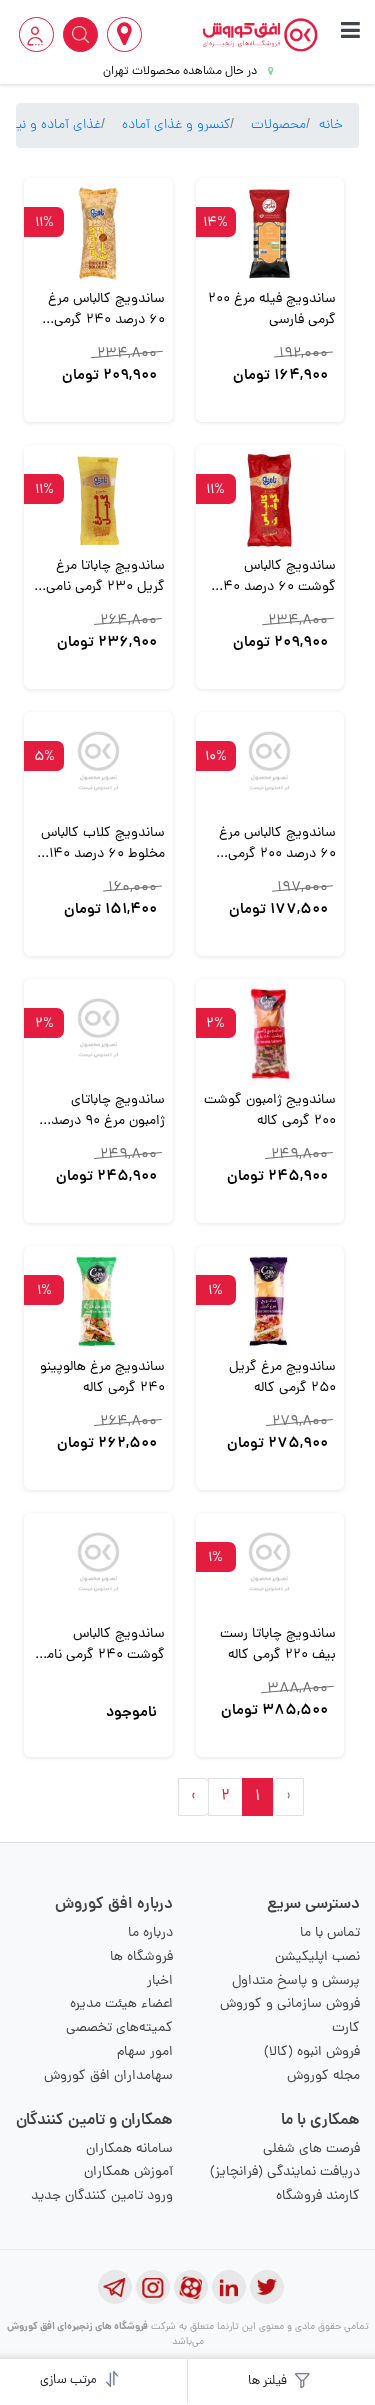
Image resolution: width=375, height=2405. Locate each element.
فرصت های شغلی (311, 2149)
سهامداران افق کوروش (108, 2076)
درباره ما (150, 1933)
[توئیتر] (267, 2287)
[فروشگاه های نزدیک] (124, 34)
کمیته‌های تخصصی (119, 2028)
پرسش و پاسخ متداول (296, 1981)
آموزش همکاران (128, 2172)
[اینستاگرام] (153, 2287)
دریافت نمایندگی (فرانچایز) (285, 2172)
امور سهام (145, 2052)
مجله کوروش (323, 2076)
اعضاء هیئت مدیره (121, 2004)
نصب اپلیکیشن (317, 1957)
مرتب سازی (70, 2380)
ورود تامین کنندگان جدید (102, 2196)
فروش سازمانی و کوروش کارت (290, 2016)
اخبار (160, 1981)
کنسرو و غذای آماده (176, 125)
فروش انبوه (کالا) (312, 2052)
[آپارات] (191, 2287)
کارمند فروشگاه (318, 2196)
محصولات (278, 125)
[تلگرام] (115, 2287)
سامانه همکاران (129, 2149)
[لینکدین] (229, 2287)
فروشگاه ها (141, 1957)
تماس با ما (330, 1933)
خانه (331, 125)
